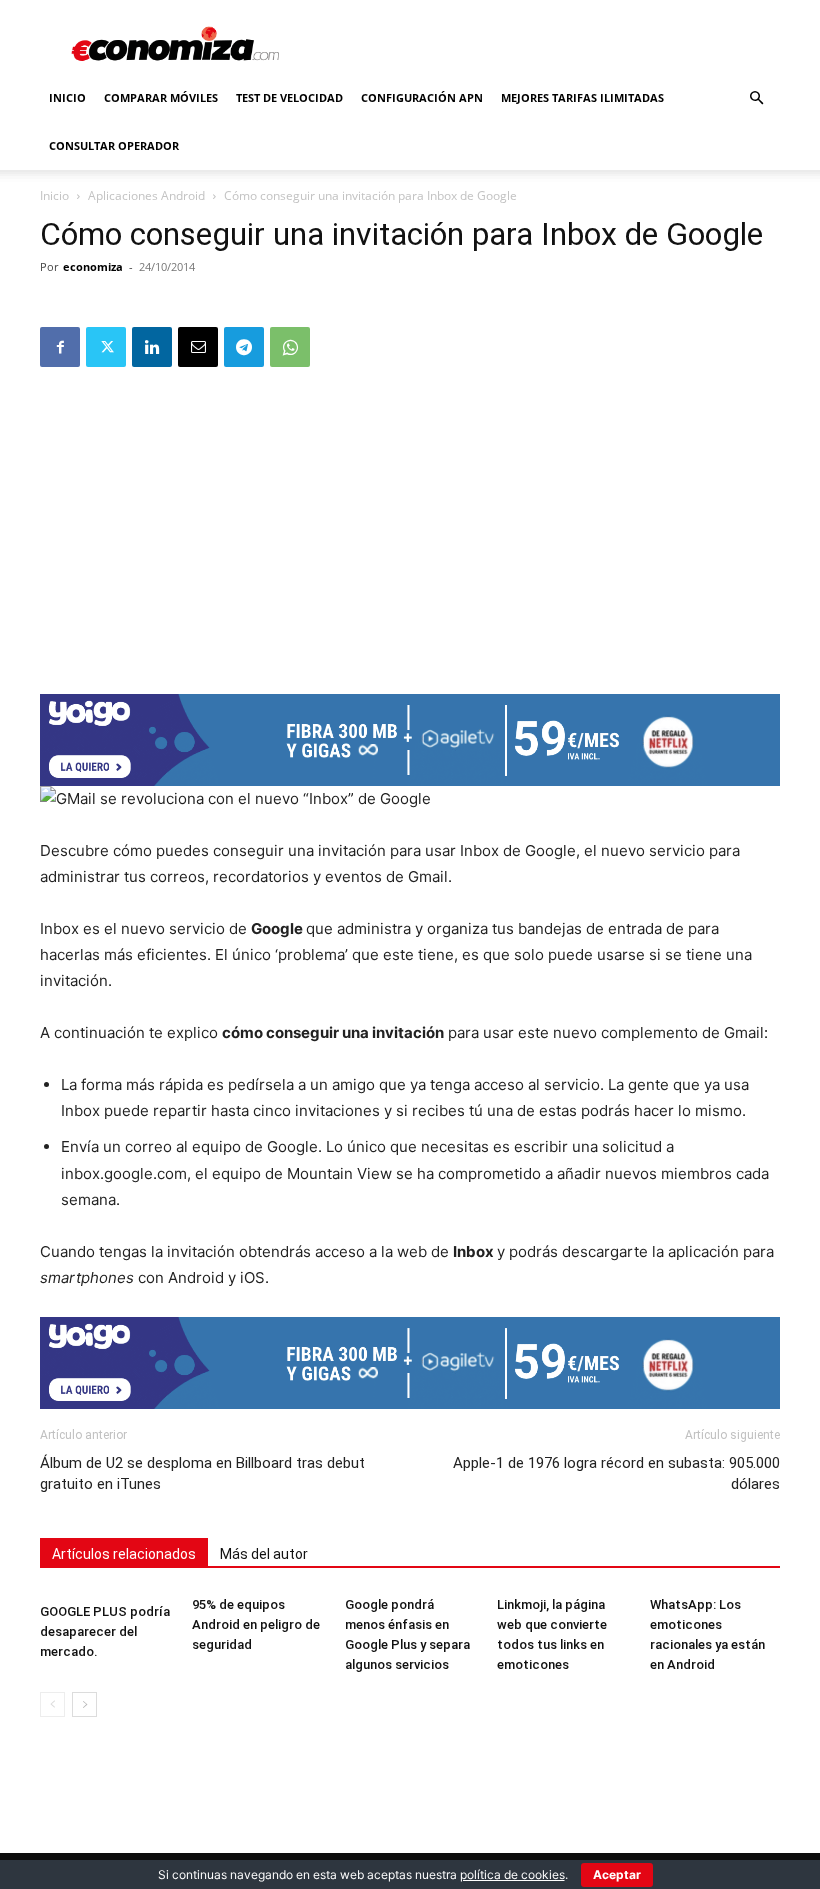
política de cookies (512, 1874)
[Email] (198, 347)
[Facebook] (60, 347)
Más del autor (264, 1554)
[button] (756, 98)
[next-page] (84, 1704)
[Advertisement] (410, 524)
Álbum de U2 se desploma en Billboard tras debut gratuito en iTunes (202, 1473)
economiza (93, 266)
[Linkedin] (152, 347)
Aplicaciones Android (146, 195)
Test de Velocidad (289, 97)
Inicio (67, 97)
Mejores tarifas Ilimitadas (582, 97)
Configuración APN (422, 97)
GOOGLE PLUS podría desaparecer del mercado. (105, 1631)
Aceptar (617, 1874)
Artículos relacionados (124, 1554)
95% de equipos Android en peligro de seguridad (256, 1624)
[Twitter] (106, 347)
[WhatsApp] (290, 347)
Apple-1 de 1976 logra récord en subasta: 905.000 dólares (616, 1473)
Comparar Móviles (161, 97)
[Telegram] (244, 347)
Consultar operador (114, 145)
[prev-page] (52, 1704)
